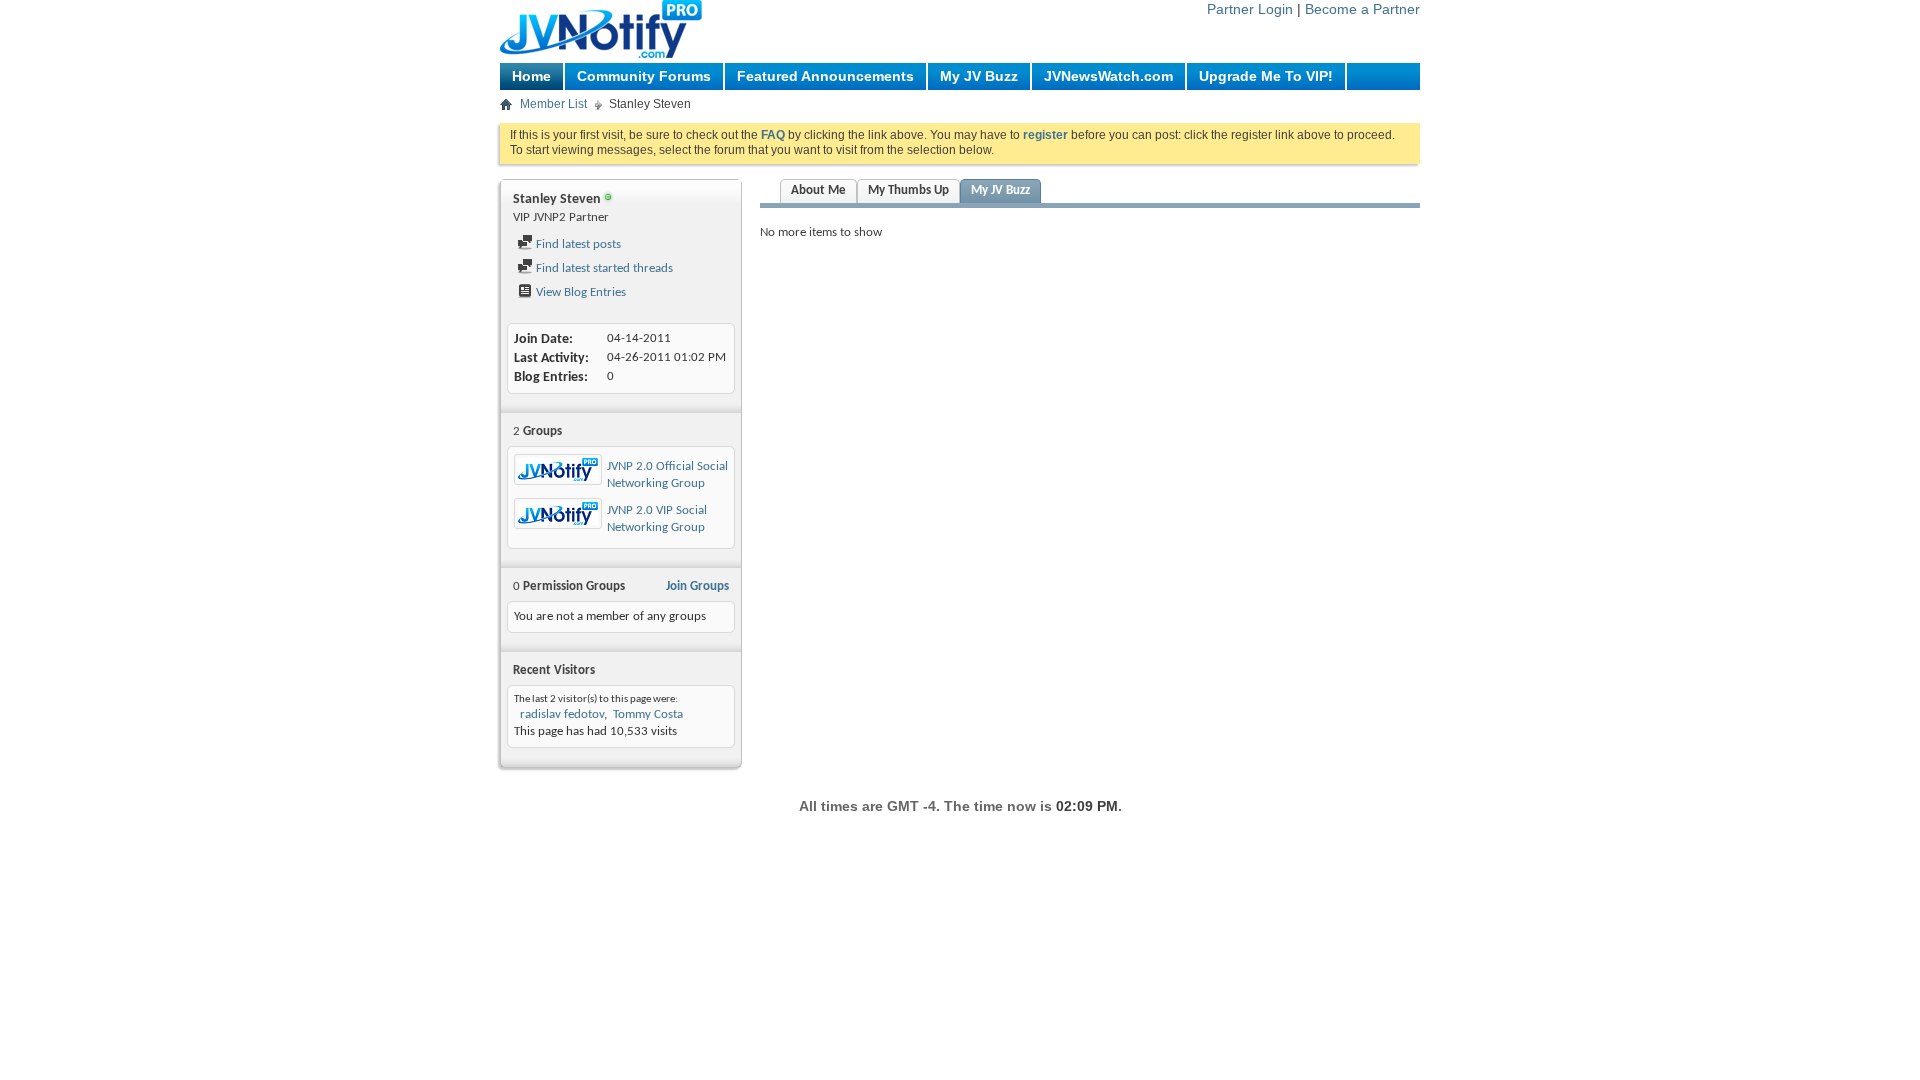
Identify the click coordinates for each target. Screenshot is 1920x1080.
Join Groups (697, 586)
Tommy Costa (648, 714)
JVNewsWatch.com (1108, 76)
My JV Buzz (979, 76)
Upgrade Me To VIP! (1266, 76)
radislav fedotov (560, 714)
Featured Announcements (825, 76)
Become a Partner (1362, 9)
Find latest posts (577, 244)
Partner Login (1250, 9)
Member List (553, 104)
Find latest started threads (603, 268)
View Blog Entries (579, 292)
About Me (818, 190)
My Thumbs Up (908, 190)
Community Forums (644, 76)
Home (531, 76)
